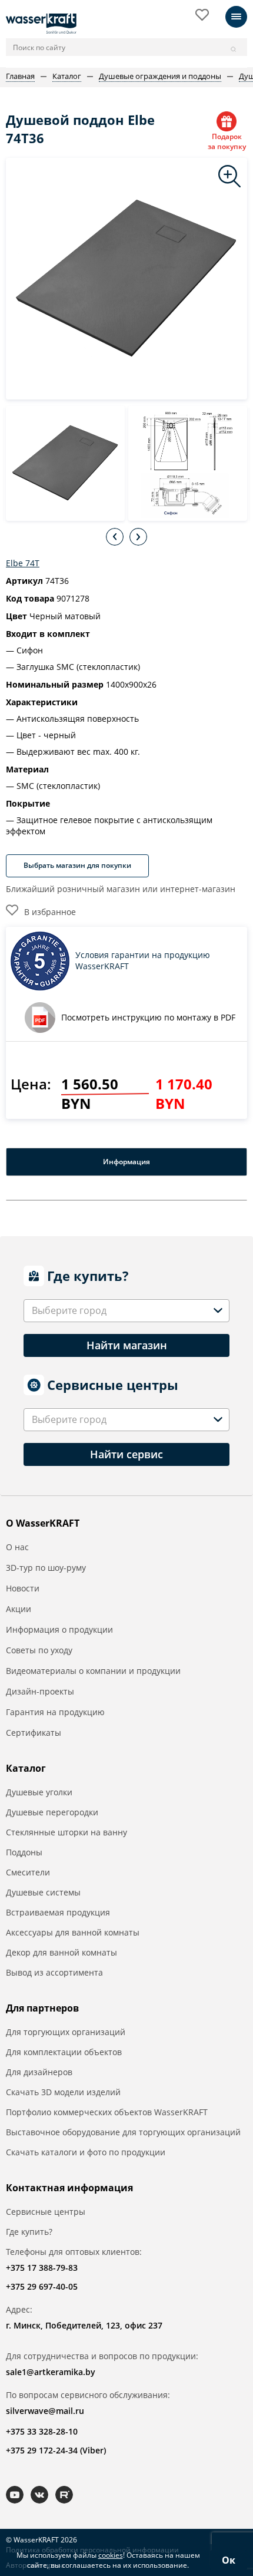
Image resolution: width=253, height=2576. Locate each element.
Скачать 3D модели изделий (63, 2092)
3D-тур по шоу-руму (46, 1568)
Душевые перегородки (52, 1812)
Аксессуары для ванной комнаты (73, 1932)
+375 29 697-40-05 (42, 2286)
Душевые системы (43, 1892)
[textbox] (71, 1311)
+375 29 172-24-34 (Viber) (56, 2450)
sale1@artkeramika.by (51, 2372)
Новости (23, 1588)
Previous (115, 537)
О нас (17, 1547)
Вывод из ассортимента (54, 1972)
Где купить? (29, 2232)
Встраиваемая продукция (58, 1912)
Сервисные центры (46, 2212)
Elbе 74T (23, 563)
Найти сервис (126, 1454)
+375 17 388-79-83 (42, 2268)
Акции (19, 1609)
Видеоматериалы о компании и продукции (93, 1671)
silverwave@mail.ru (45, 2411)
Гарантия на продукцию (55, 1712)
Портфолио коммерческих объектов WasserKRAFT (107, 2112)
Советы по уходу (39, 1650)
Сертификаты (34, 1733)
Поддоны (24, 1852)
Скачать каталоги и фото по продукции (86, 2152)
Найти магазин (127, 1345)
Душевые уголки (39, 1792)
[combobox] (126, 1311)
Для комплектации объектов (64, 2052)
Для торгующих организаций (66, 2032)
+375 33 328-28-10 (42, 2431)
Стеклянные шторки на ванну (66, 1832)
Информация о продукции (59, 1629)
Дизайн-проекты (40, 1691)
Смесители (28, 1872)
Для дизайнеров (39, 2072)
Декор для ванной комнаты (61, 1952)
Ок (229, 2560)
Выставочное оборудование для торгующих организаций (123, 2132)
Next (138, 537)
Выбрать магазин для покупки (77, 865)
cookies (111, 2555)
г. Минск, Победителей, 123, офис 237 (84, 2325)
